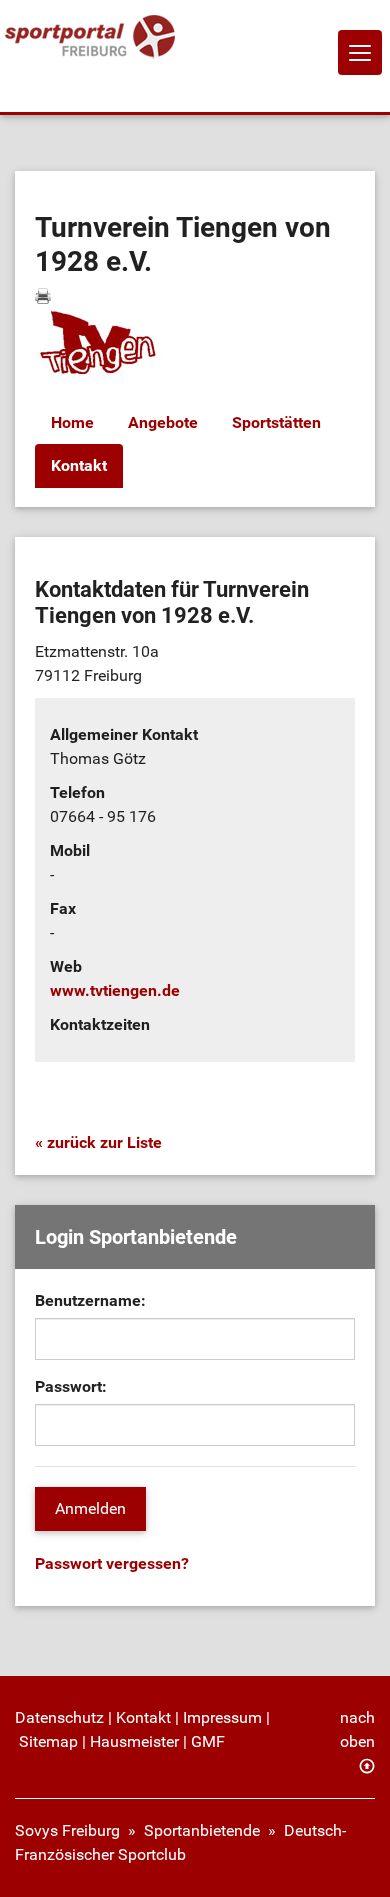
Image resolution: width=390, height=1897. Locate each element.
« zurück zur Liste (98, 1142)
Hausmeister (134, 1741)
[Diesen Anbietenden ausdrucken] (43, 296)
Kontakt (79, 465)
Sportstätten (276, 422)
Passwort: (71, 1386)
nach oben (357, 1729)
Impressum (222, 1717)
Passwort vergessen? (112, 1563)
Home (72, 422)
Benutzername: (90, 1300)
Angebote (163, 422)
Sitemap (48, 1741)
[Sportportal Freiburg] (90, 37)
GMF (208, 1741)
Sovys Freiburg (67, 1830)
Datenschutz (59, 1717)
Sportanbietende (202, 1830)
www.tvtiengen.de (115, 990)
